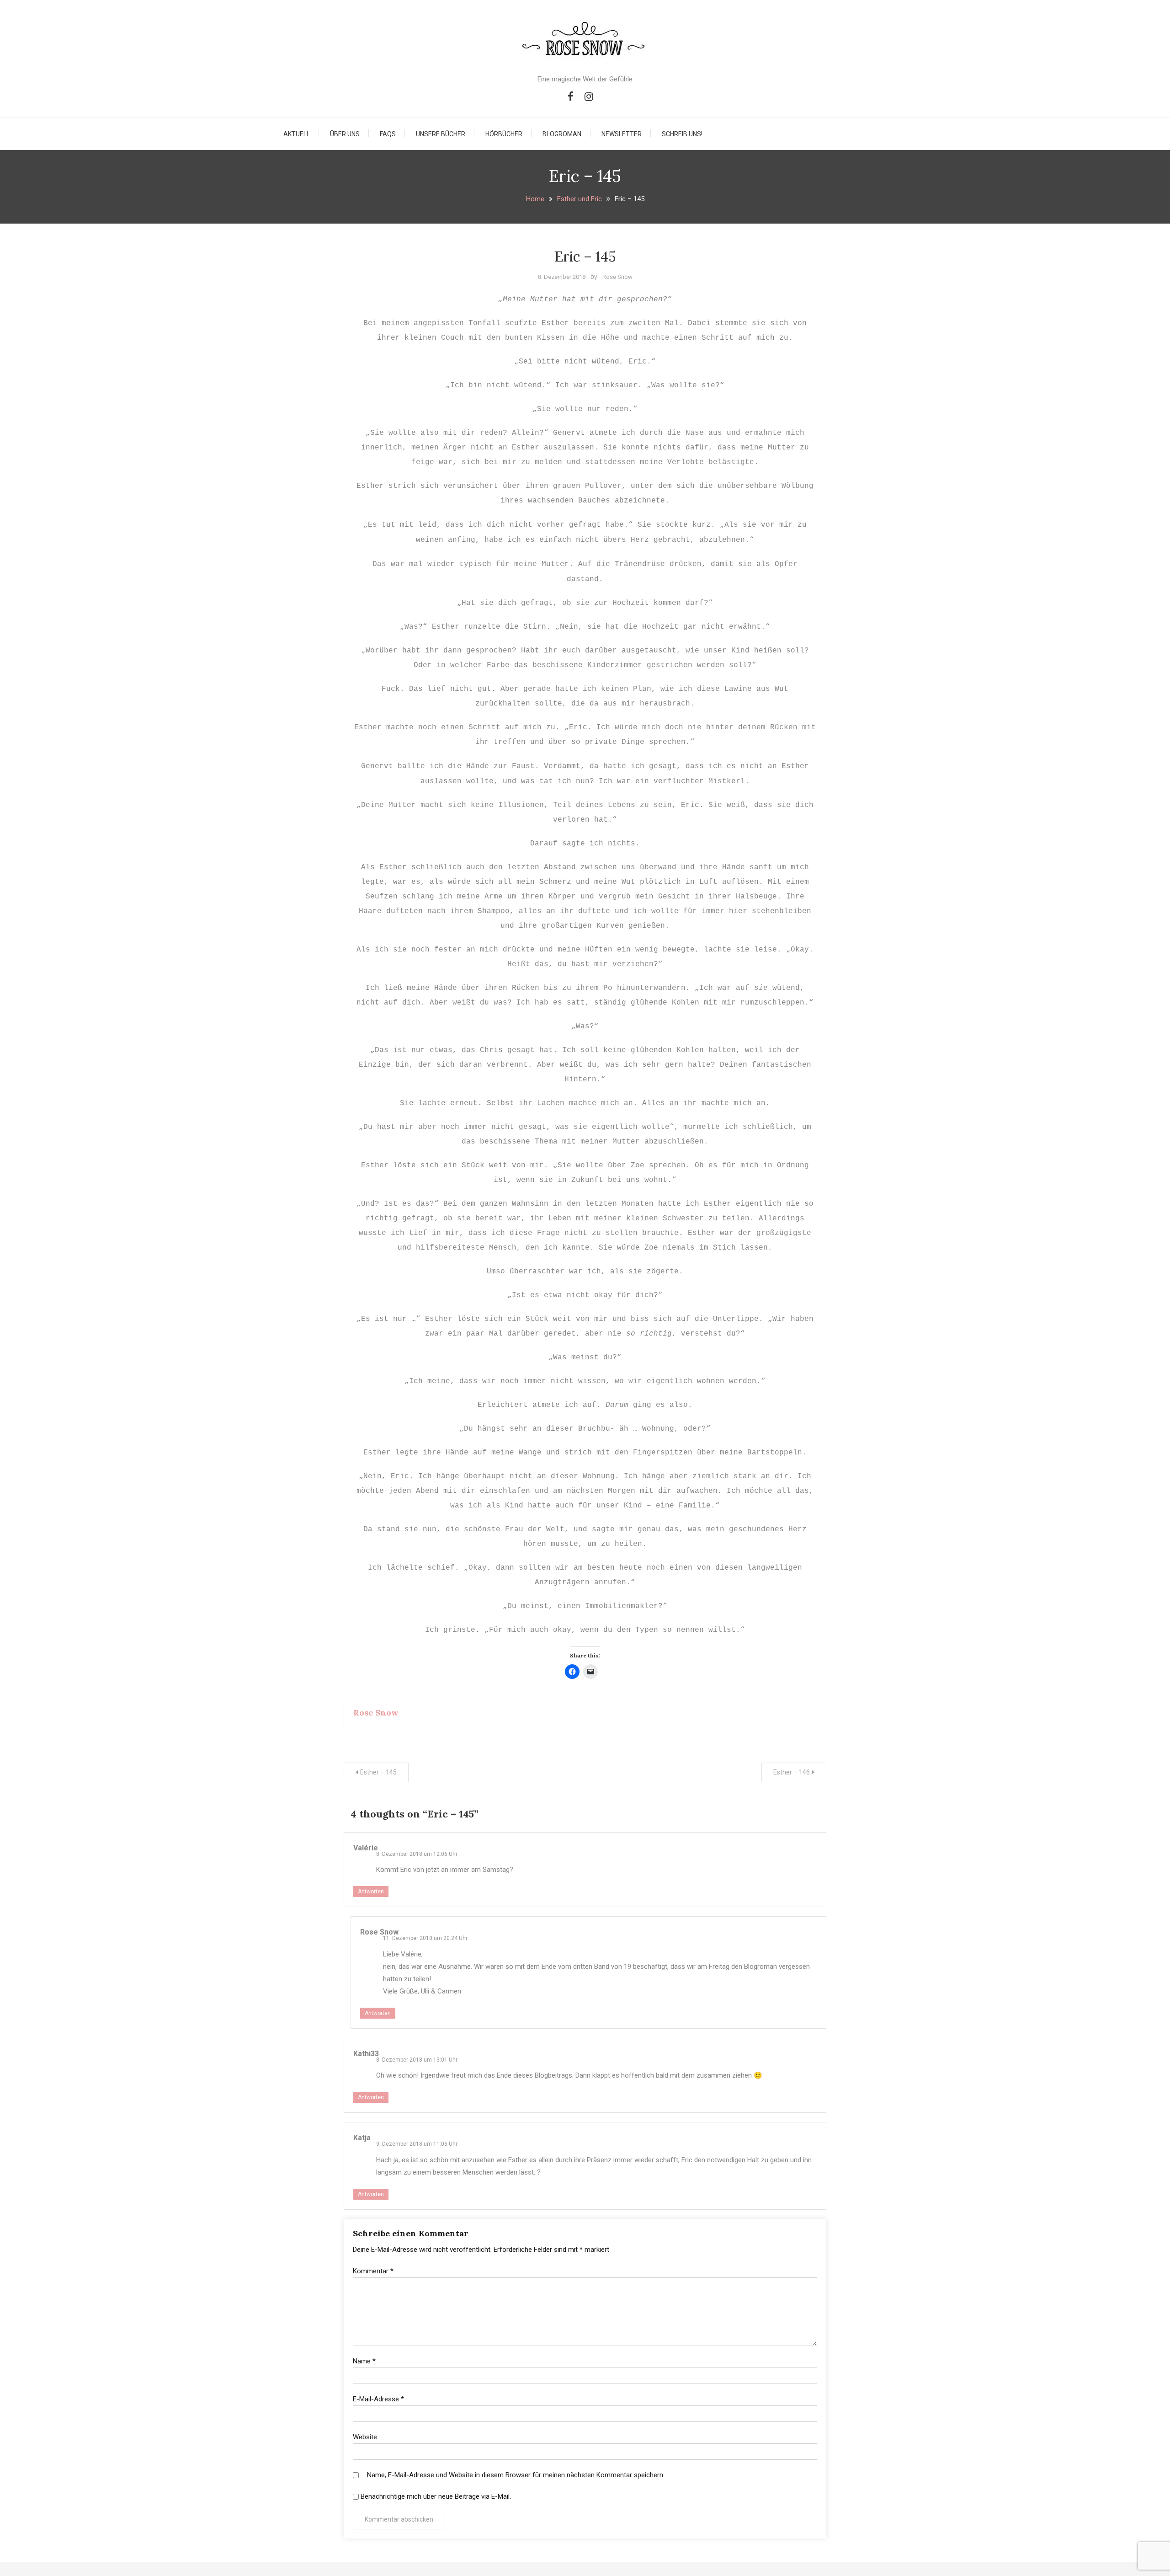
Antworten (371, 1892)
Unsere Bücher (441, 134)
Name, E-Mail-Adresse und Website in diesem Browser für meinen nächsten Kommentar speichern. (516, 2475)
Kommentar (373, 2271)
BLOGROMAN (562, 134)
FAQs (388, 134)
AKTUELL (297, 134)
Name (364, 2361)
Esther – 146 (792, 1772)
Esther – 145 (378, 1772)
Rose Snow (617, 277)
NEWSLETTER (622, 134)
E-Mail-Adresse (378, 2399)
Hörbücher (504, 134)
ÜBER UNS (345, 134)
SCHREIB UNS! (682, 134)
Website (365, 2437)
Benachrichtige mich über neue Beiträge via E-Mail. (436, 2496)
